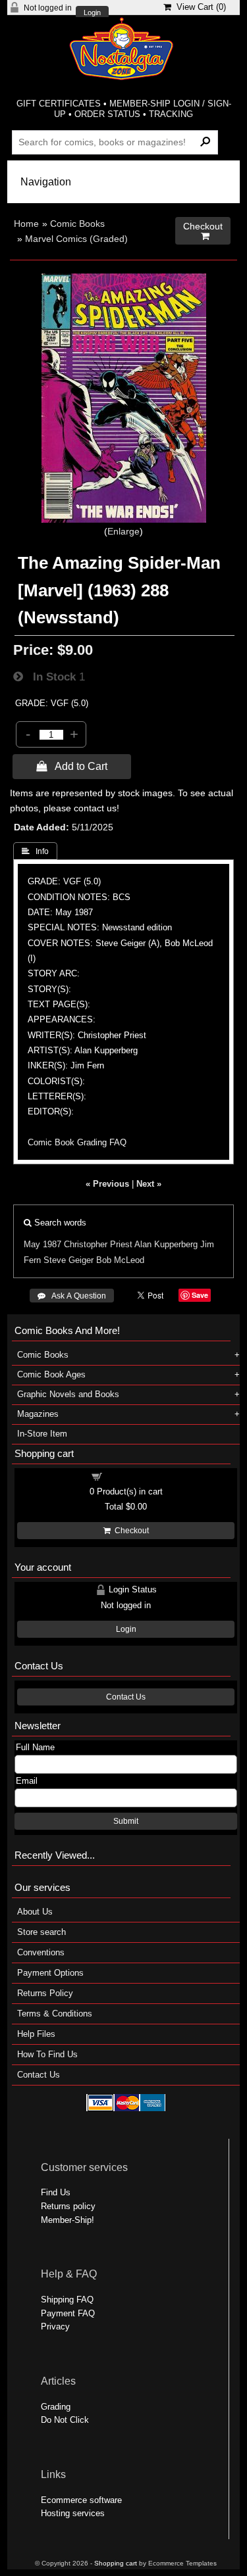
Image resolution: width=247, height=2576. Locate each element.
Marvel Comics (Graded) (76, 239)
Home (26, 224)
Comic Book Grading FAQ (77, 1142)
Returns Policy (45, 1993)
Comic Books (77, 224)
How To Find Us (47, 2054)
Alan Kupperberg (166, 1244)
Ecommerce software (81, 2500)
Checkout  (203, 231)
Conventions (41, 1952)
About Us (35, 1912)
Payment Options (50, 1973)
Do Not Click (65, 2420)
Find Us (56, 2192)
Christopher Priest (98, 1244)
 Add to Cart (72, 766)
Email (27, 1781)
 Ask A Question (72, 1296)
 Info (35, 851)
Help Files (36, 2034)
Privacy (55, 2326)
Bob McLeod (120, 1260)
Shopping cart (134, 1476)
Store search (41, 1932)
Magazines (38, 1414)
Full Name (35, 1747)
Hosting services (73, 2513)
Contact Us (126, 1697)
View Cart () (199, 7)
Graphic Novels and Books (68, 1394)
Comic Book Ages (51, 1374)
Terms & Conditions (55, 2014)
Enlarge (123, 531)
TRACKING (171, 114)
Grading (56, 2407)
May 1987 (42, 1244)
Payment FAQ (68, 2313)
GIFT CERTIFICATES (59, 104)
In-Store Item (42, 1434)
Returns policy (68, 2206)
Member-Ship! (68, 2220)
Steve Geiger (69, 1260)
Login (92, 13)
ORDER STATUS (107, 114)
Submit (126, 1821)
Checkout (130, 1531)
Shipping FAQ (67, 2300)
